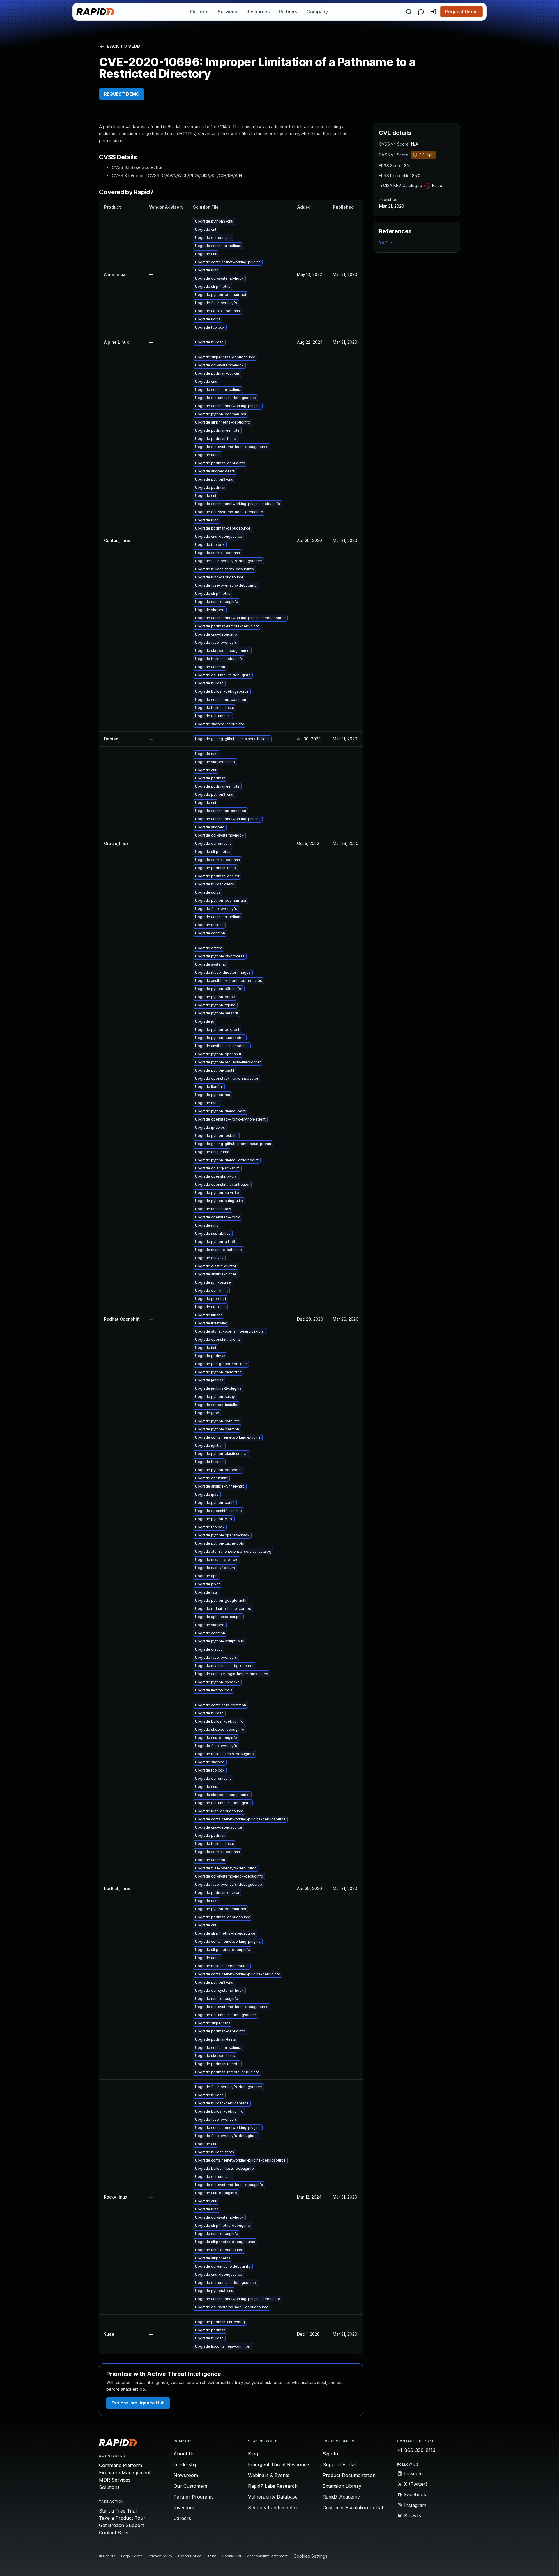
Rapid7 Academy (341, 2497)
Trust (212, 2556)
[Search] (409, 12)
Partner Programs (194, 2497)
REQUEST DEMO (122, 94)
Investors (184, 2508)
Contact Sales (114, 2533)
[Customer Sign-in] (433, 12)
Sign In (330, 2454)
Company (317, 12)
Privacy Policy (160, 2556)
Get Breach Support (121, 2525)
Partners (288, 12)
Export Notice (190, 2556)
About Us (184, 2454)
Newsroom (186, 2475)
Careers (182, 2518)
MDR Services (115, 2480)
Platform (199, 12)
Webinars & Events (269, 2475)
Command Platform (121, 2465)
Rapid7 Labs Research (273, 2486)
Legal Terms (132, 2556)
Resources (258, 12)
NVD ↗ (385, 243)
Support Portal (339, 2464)
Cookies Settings (311, 2556)
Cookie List (232, 2556)
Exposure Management (125, 2473)
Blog (253, 2454)
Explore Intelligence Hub (138, 2403)
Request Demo (461, 12)
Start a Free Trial (118, 2511)
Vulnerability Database (273, 2497)
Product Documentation (349, 2475)
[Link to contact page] (421, 12)
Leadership (186, 2464)
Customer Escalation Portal (353, 2508)
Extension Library (342, 2486)
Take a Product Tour (122, 2518)
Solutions (109, 2487)
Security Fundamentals (273, 2508)
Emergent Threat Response (278, 2464)
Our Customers (190, 2486)
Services (227, 12)
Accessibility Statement (267, 2556)
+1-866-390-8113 (416, 2450)
